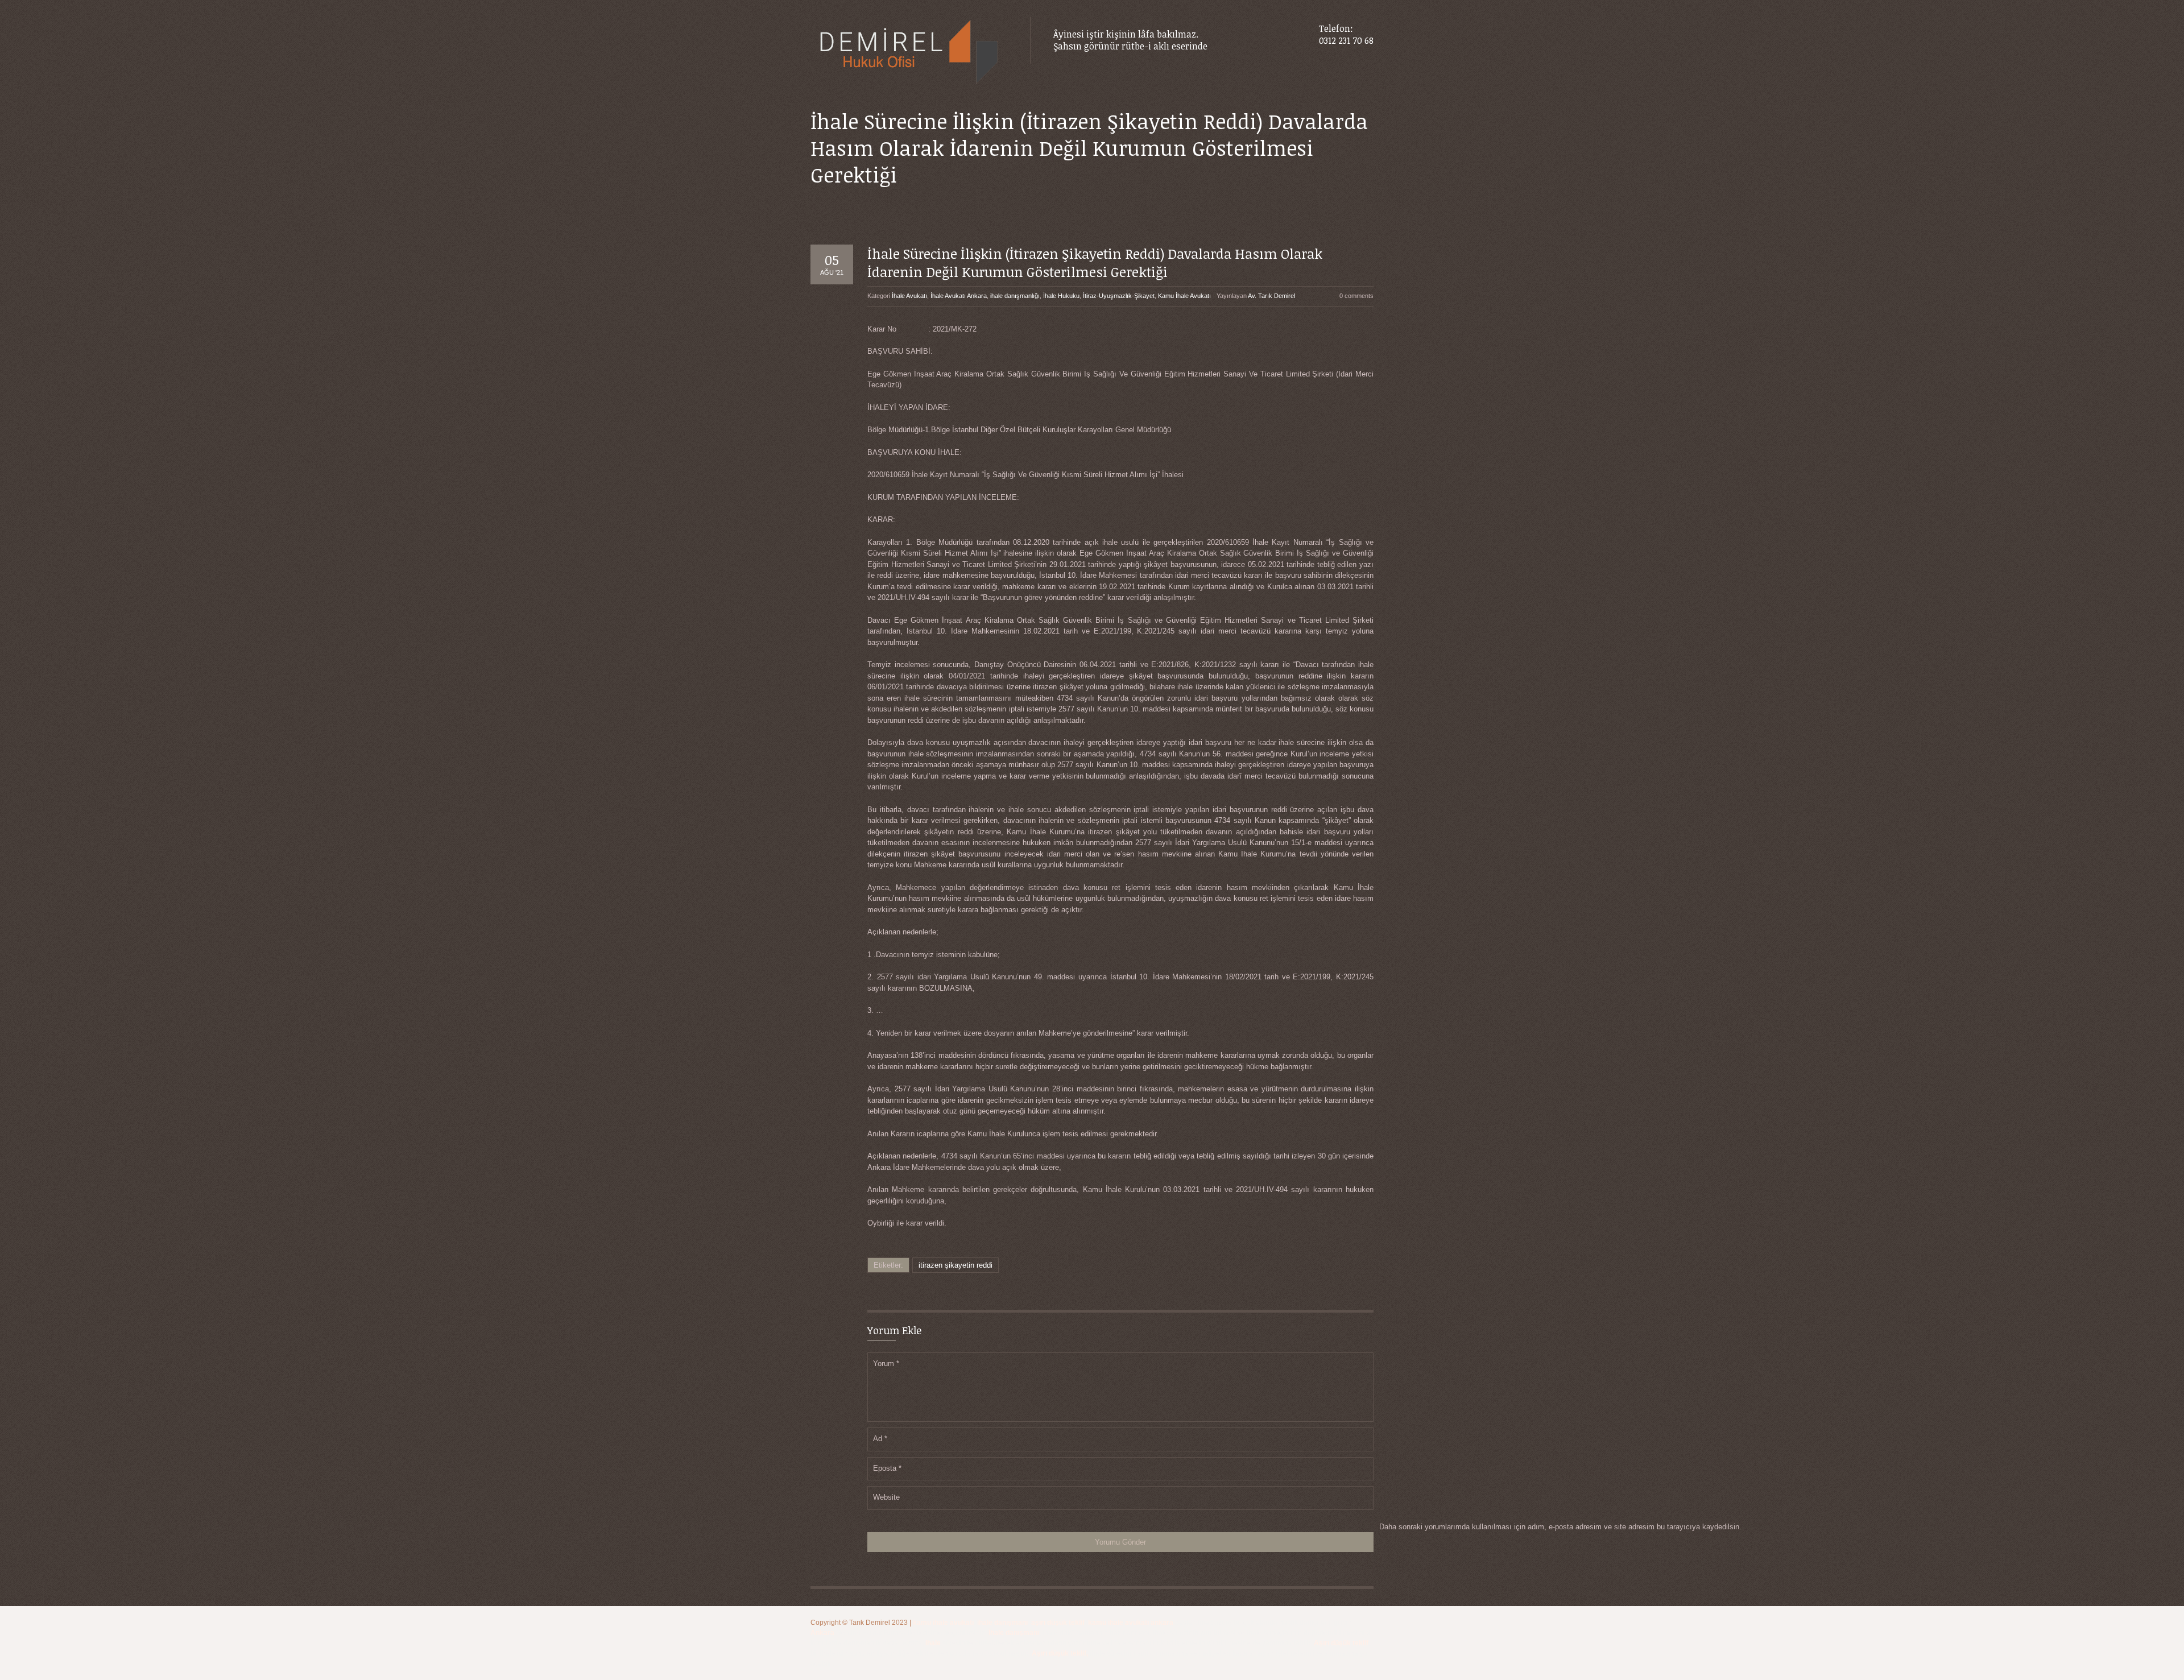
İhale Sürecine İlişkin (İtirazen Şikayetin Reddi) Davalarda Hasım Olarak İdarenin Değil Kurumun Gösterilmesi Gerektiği (1095, 262)
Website (886, 1497)
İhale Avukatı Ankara (959, 296)
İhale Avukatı (909, 296)
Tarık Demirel (870, 1623)
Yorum (886, 1364)
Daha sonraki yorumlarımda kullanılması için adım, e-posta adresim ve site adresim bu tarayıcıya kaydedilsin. (1560, 1527)
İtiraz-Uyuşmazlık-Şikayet (1119, 296)
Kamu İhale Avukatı (1184, 296)
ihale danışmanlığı (1015, 296)
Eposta (887, 1468)
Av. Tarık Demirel (1271, 296)
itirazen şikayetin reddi (955, 1265)
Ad (880, 1439)
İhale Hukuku (1061, 296)
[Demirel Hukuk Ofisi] (909, 53)
